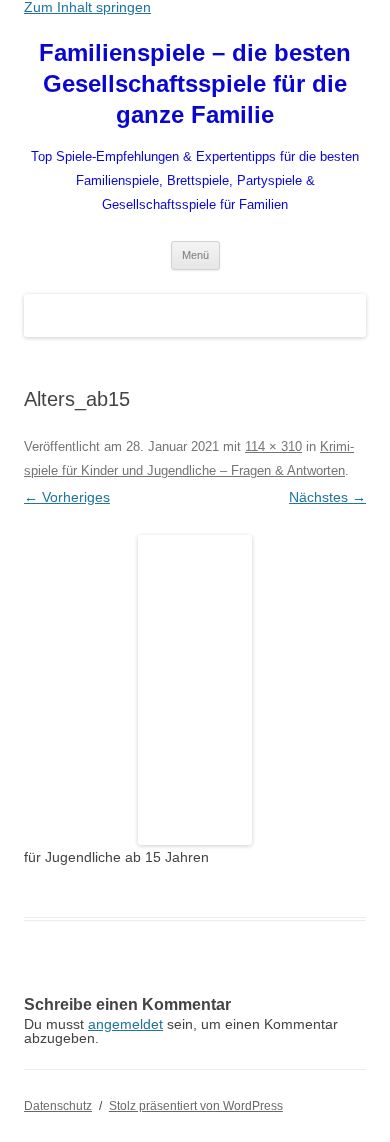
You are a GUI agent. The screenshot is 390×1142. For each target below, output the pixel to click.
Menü (195, 255)
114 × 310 (273, 446)
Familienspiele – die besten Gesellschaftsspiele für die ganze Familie (195, 83)
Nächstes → (327, 497)
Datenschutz (58, 1106)
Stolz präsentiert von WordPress (196, 1106)
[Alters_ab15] (195, 690)
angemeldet (125, 1024)
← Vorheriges (67, 497)
